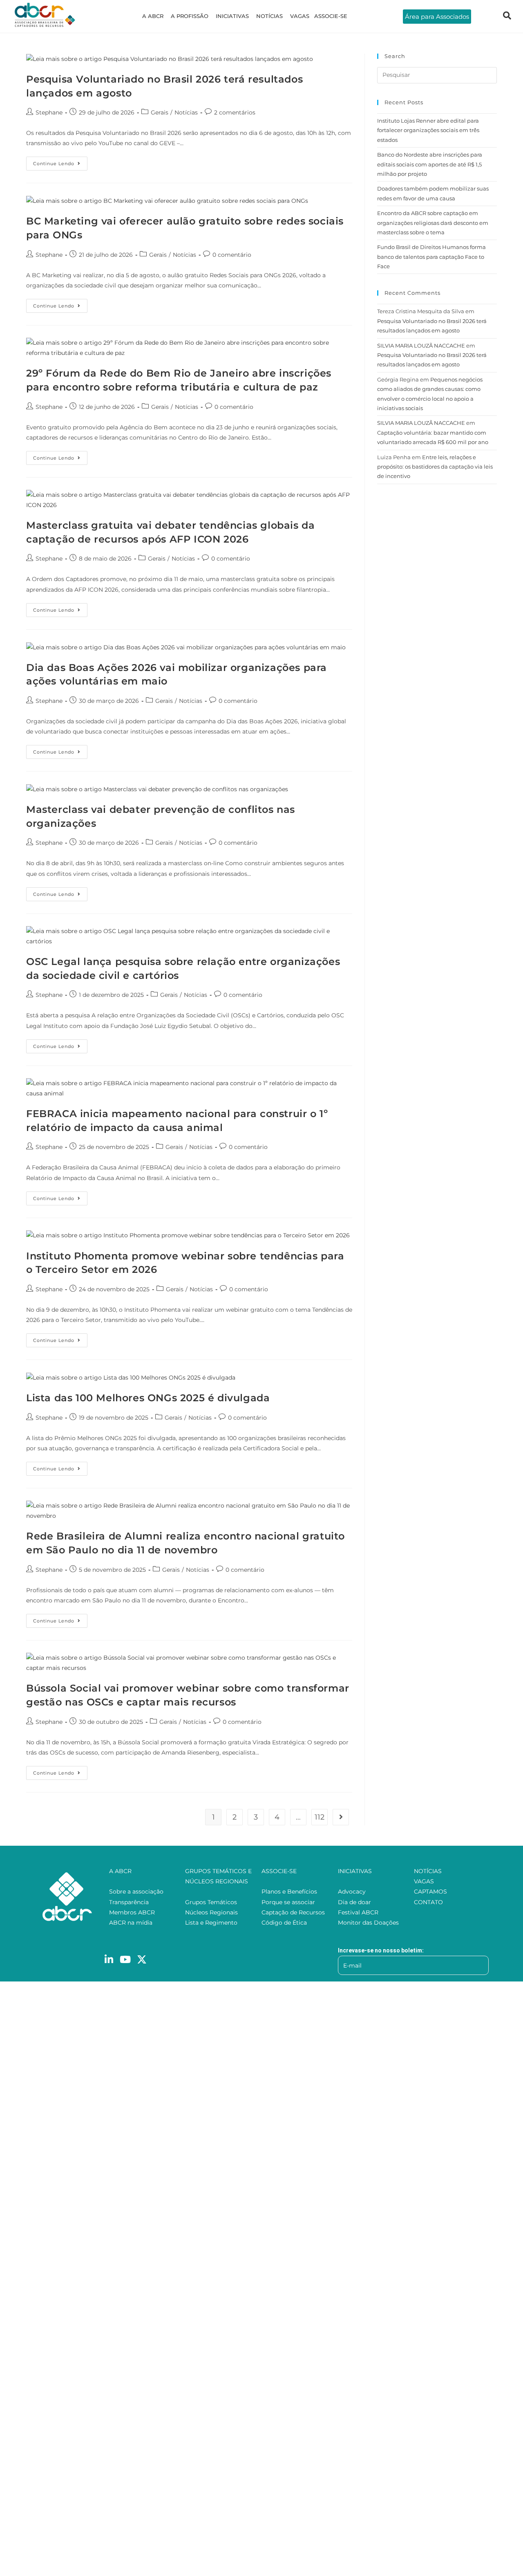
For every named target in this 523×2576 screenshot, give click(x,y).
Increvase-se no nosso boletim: (381, 1950)
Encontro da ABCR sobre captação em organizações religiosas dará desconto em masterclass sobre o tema (433, 223)
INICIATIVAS (232, 16)
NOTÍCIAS (269, 16)
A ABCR (153, 16)
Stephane (49, 112)
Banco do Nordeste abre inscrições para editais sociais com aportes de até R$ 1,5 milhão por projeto (430, 164)
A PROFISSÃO (190, 16)
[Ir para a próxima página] (341, 1817)
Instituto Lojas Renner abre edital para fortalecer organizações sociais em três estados (428, 130)
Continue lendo (60, 162)
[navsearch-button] (507, 16)
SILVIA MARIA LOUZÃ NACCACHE (421, 346)
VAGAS (300, 16)
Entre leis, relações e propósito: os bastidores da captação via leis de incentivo (435, 467)
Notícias (186, 112)
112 (320, 1817)
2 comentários (235, 112)
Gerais (160, 112)
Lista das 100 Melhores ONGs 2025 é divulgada (148, 1398)
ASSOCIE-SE (331, 16)
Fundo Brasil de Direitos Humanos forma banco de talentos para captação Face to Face (431, 257)
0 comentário (232, 255)
